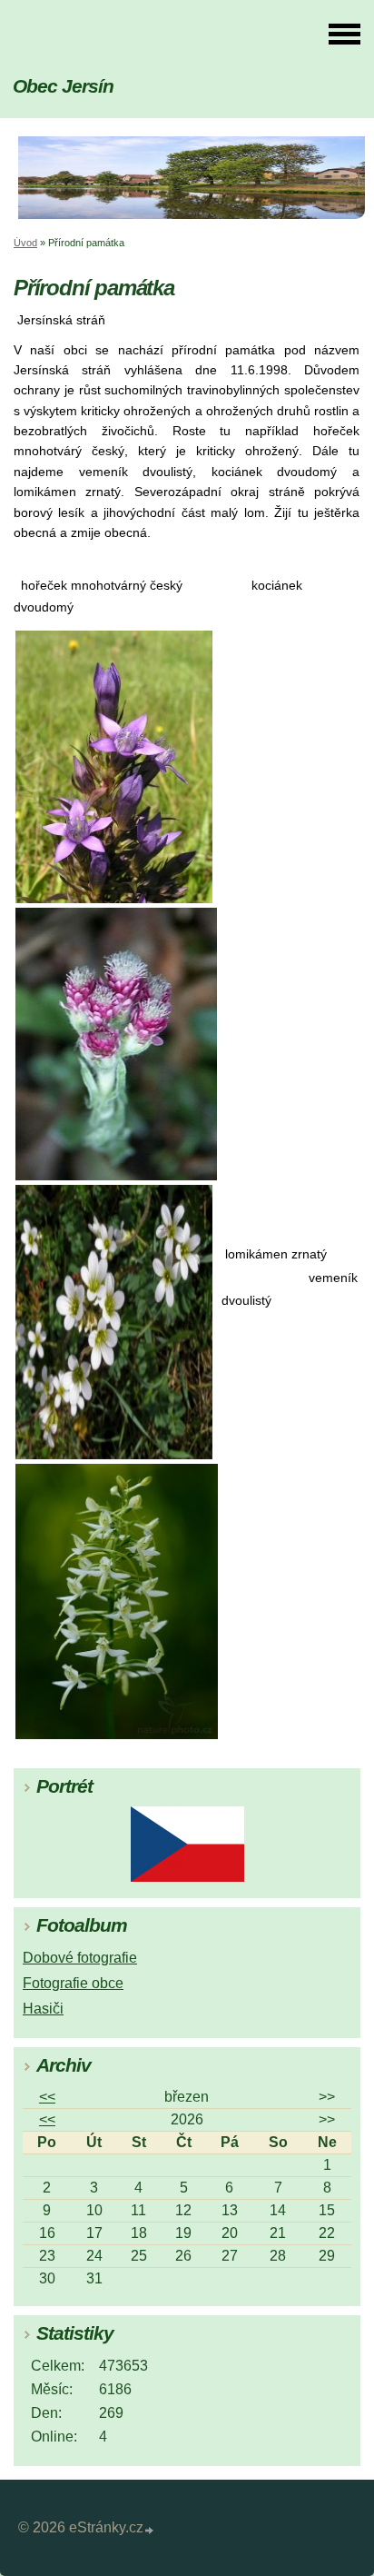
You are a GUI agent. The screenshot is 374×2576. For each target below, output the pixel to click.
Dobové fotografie (80, 1958)
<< (47, 2097)
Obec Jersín (63, 86)
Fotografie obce (73, 1983)
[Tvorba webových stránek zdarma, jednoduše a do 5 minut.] (150, 2530)
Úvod (25, 243)
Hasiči (43, 2009)
